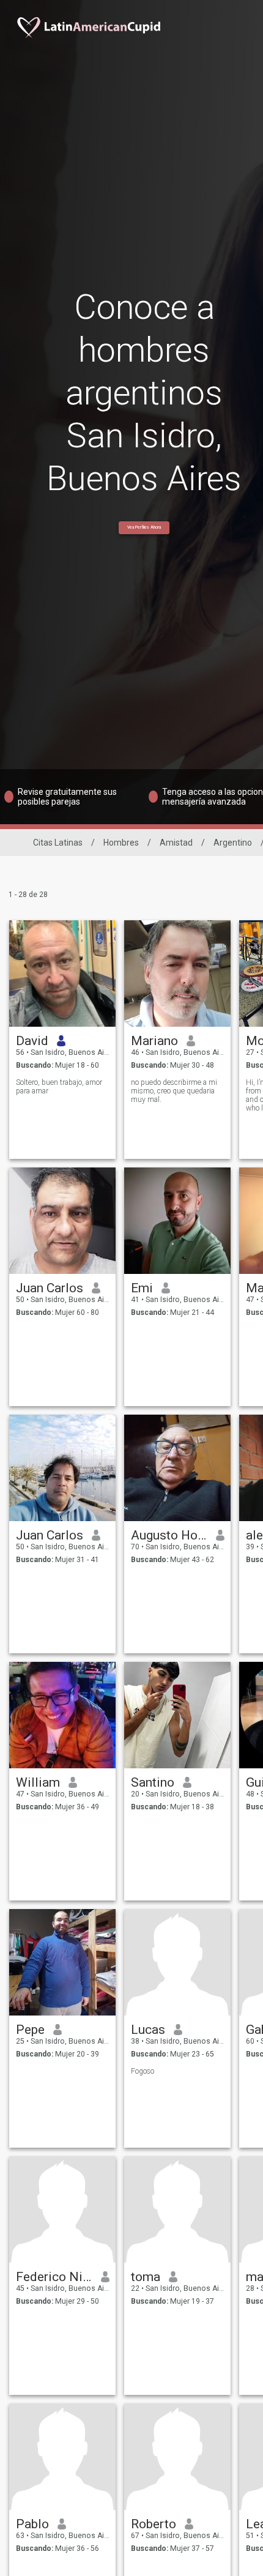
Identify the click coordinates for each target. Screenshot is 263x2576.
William (38, 1782)
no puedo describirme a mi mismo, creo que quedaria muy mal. (174, 1091)
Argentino (233, 843)
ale (254, 1535)
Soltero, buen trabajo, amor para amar (59, 1087)
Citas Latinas (58, 843)
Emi (142, 1288)
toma (146, 2277)
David (32, 1041)
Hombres (121, 843)
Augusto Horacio (169, 1535)
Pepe (30, 2030)
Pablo (32, 2524)
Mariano (154, 1041)
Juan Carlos (50, 1288)
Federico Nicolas (54, 2277)
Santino (153, 1782)
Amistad (176, 843)
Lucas (148, 2030)
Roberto (154, 2524)
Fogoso (143, 2071)
